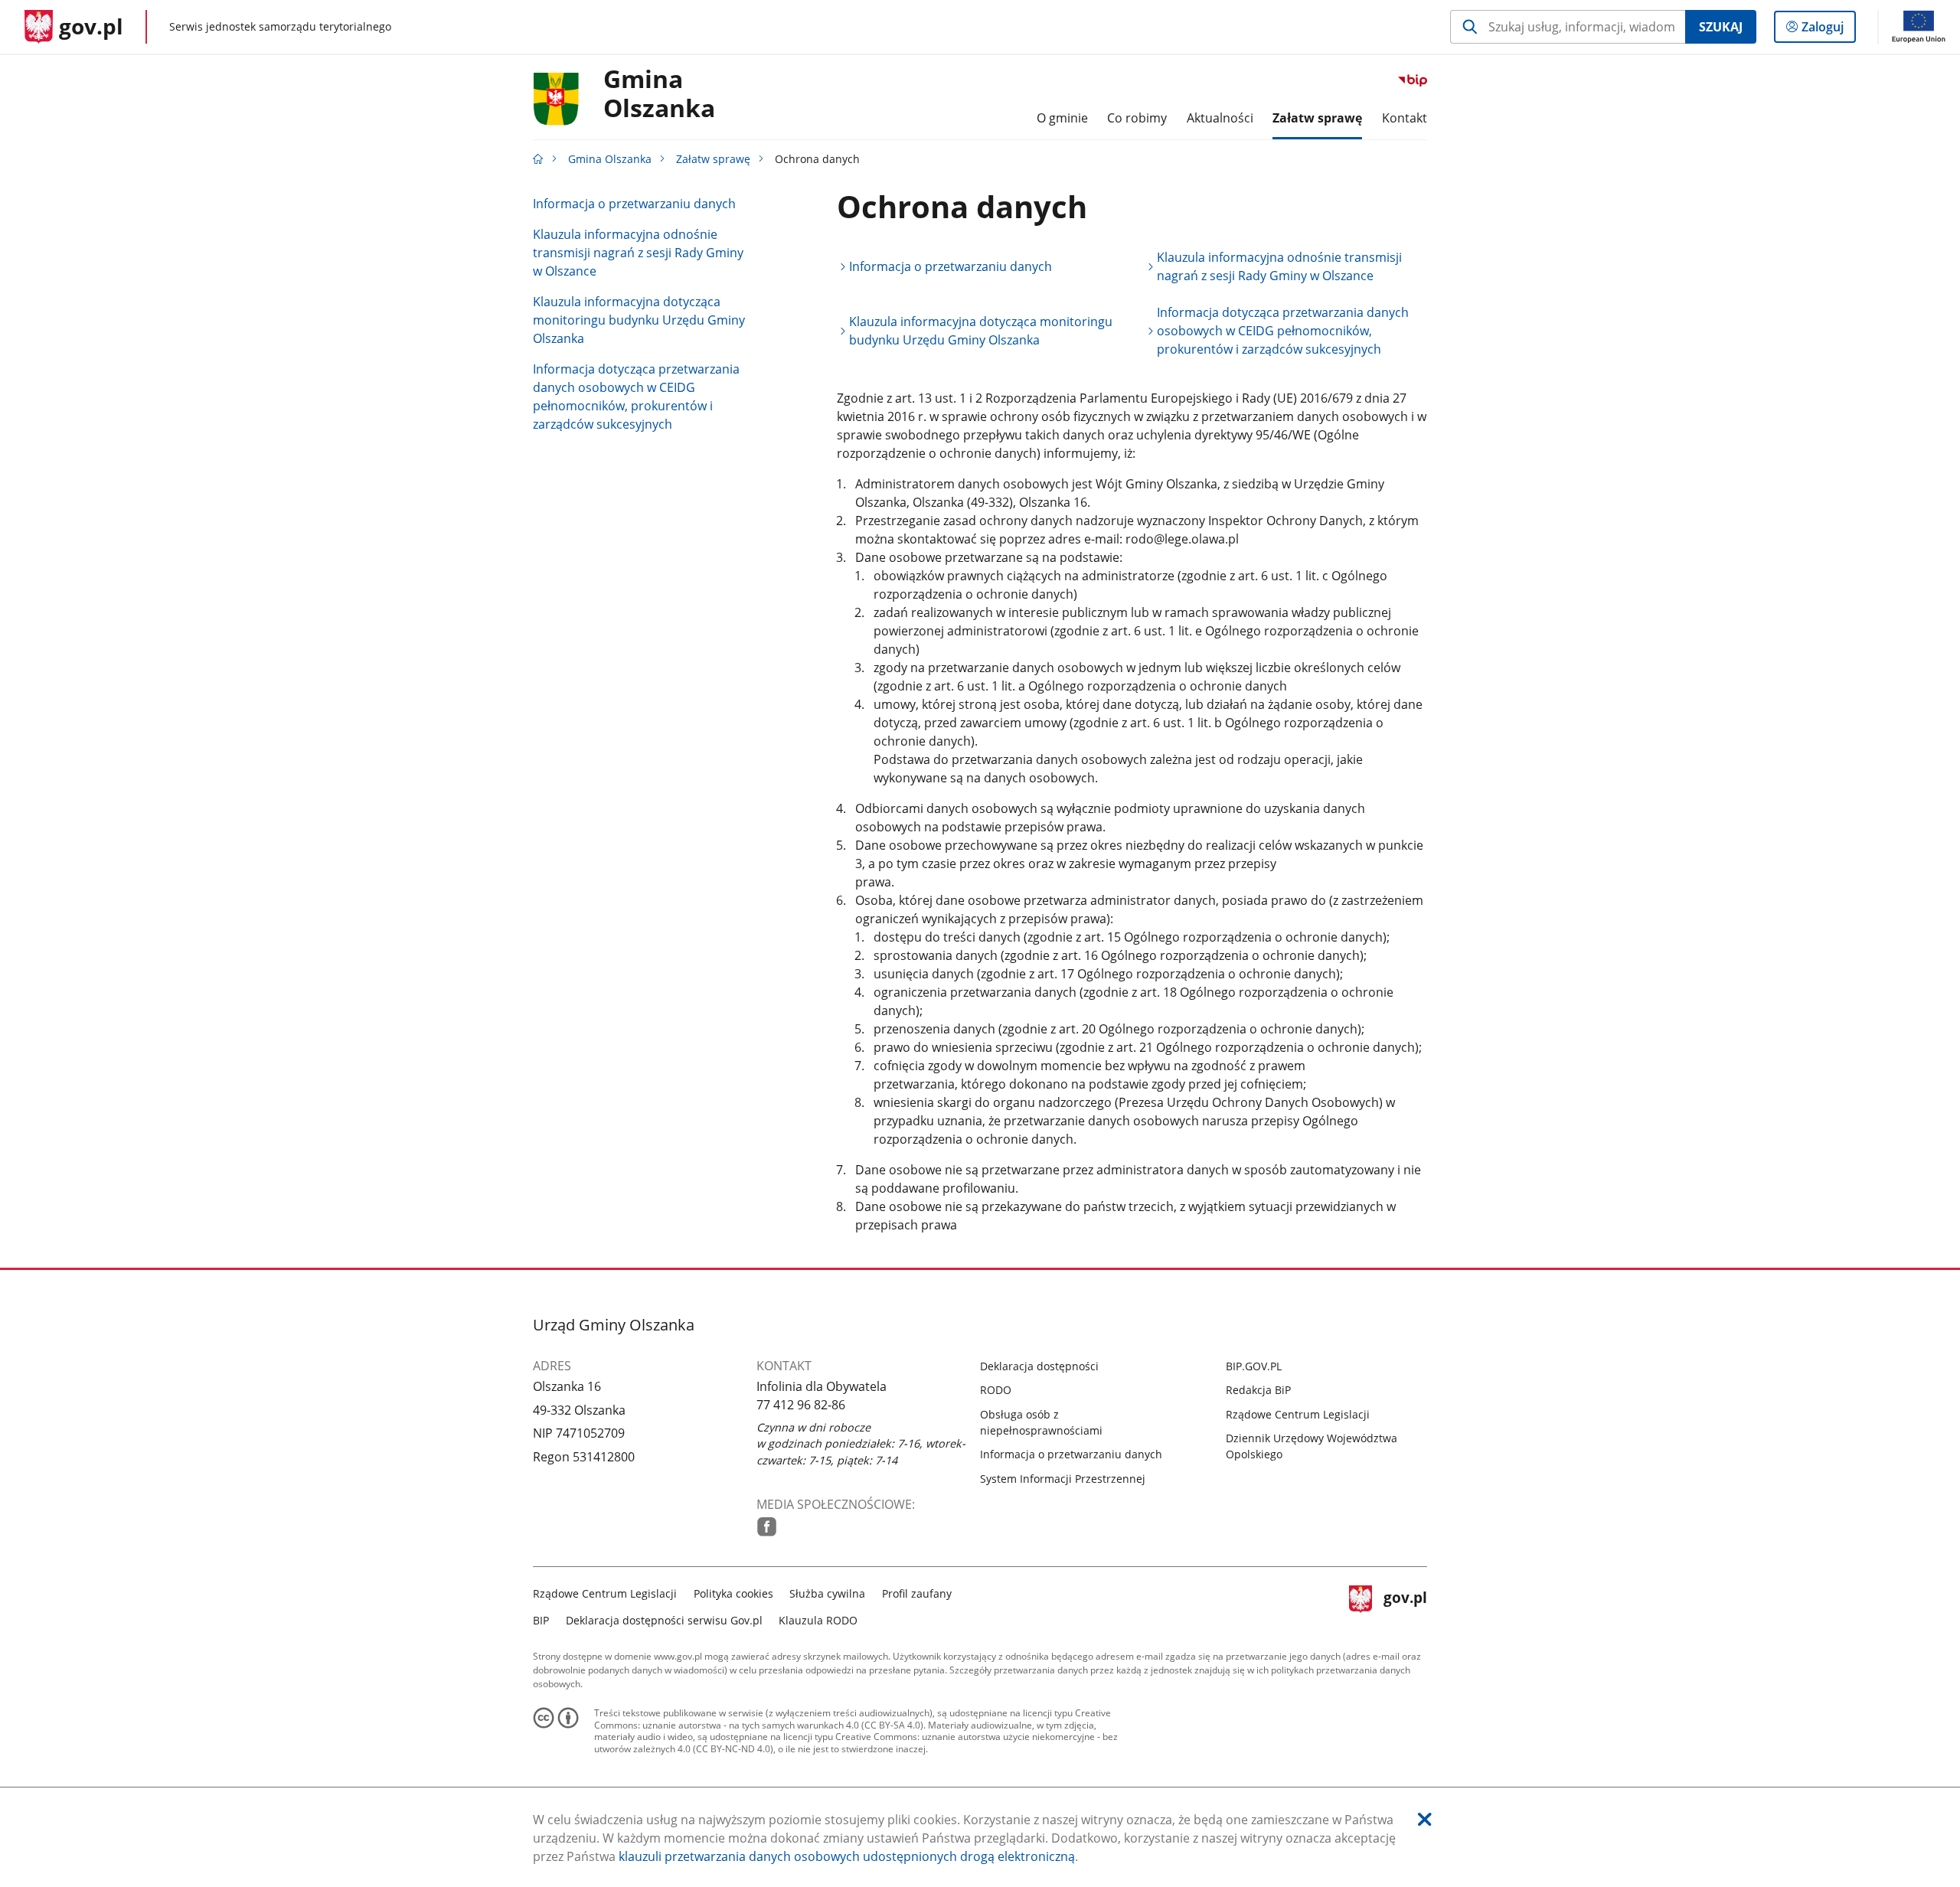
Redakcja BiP (1258, 1390)
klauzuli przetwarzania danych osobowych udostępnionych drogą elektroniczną (847, 1856)
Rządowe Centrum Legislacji (1298, 1414)
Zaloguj (1828, 30)
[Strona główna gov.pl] (538, 159)
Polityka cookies (733, 1593)
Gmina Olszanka (659, 94)
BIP (541, 1620)
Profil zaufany (917, 1593)
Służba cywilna (827, 1593)
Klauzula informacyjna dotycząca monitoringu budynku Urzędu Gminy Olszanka (639, 320)
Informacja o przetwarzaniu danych (634, 204)
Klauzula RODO (818, 1620)
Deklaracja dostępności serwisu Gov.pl (664, 1620)
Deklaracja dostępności (1039, 1366)
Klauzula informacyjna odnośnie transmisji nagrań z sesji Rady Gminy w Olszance (638, 253)
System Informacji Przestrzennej (1063, 1479)
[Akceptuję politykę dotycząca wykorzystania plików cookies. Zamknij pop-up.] (1425, 1819)
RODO (996, 1390)
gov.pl (1405, 1605)
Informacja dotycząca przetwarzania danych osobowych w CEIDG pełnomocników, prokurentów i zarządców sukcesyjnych (636, 397)
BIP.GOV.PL (1254, 1366)
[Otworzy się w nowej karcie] (767, 1527)
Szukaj (1721, 27)
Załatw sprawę (713, 159)
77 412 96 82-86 (801, 1405)
